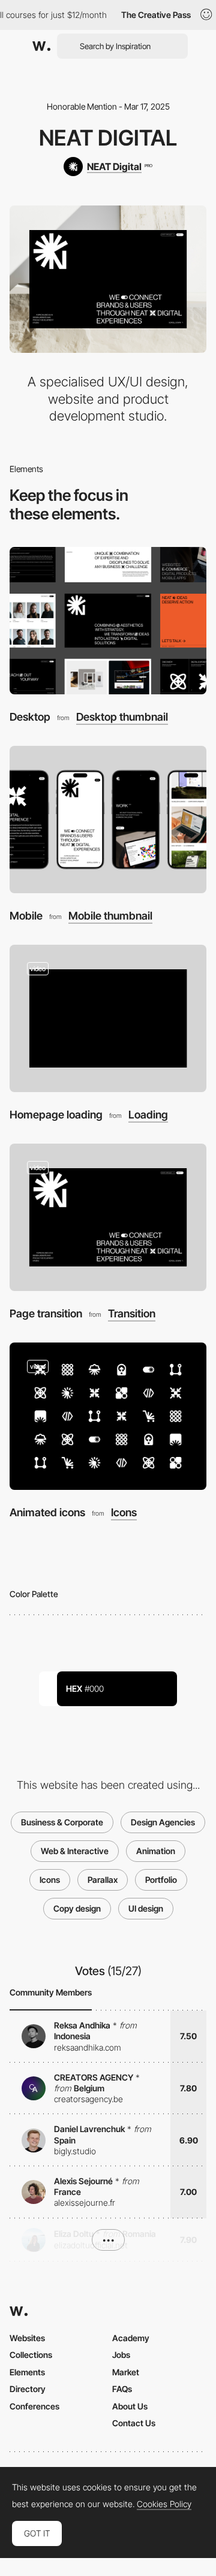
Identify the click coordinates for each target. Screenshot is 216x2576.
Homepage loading (56, 1115)
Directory (28, 2389)
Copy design (77, 1908)
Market (126, 2372)
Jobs (121, 2355)
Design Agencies (163, 1822)
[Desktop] (108, 621)
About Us (130, 2406)
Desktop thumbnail (122, 717)
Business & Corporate (62, 1822)
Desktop (30, 717)
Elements (27, 2372)
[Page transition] (108, 1217)
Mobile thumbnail (110, 916)
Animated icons (47, 1512)
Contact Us (134, 2423)
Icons (124, 1513)
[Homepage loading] (108, 1018)
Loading (148, 1115)
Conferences (34, 2406)
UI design (146, 1908)
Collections (31, 2355)
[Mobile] (108, 820)
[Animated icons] (108, 1416)
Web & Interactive (75, 1851)
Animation (156, 1851)
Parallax (103, 1880)
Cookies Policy (164, 2504)
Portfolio (161, 1880)
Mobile (26, 916)
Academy (131, 2338)
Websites (27, 2338)
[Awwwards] (41, 46)
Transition (132, 1314)
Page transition (46, 1313)
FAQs (122, 2389)
